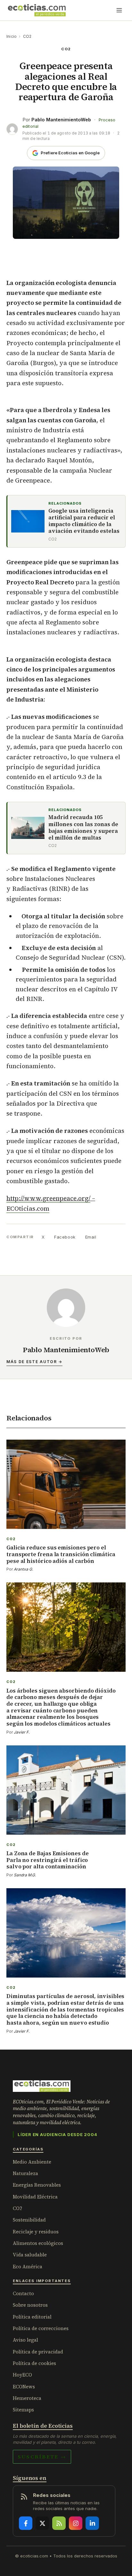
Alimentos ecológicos (38, 2243)
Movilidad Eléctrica (35, 2197)
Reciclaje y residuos (36, 2232)
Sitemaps (23, 2410)
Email (91, 1237)
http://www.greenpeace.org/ (48, 1198)
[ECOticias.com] (37, 10)
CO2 (27, 36)
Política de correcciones (41, 2328)
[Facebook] (26, 2523)
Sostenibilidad (29, 2220)
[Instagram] (76, 2523)
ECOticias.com (28, 1208)
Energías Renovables (37, 2185)
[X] (42, 2523)
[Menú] (119, 10)
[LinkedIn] (92, 2523)
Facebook (65, 1237)
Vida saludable (30, 2255)
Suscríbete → (42, 2457)
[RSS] (59, 2523)
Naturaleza (25, 2173)
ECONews (24, 2387)
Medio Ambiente (32, 2162)
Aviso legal (25, 2340)
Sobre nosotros (30, 2305)
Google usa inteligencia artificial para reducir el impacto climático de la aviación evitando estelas (84, 521)
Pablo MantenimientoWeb (61, 120)
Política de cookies (34, 2363)
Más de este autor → (34, 1362)
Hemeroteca (27, 2398)
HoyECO (22, 2375)
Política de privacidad (38, 2352)
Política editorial (32, 2317)
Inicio (12, 36)
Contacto (23, 2293)
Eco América (28, 2267)
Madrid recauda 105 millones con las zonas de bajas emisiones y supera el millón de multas (83, 828)
